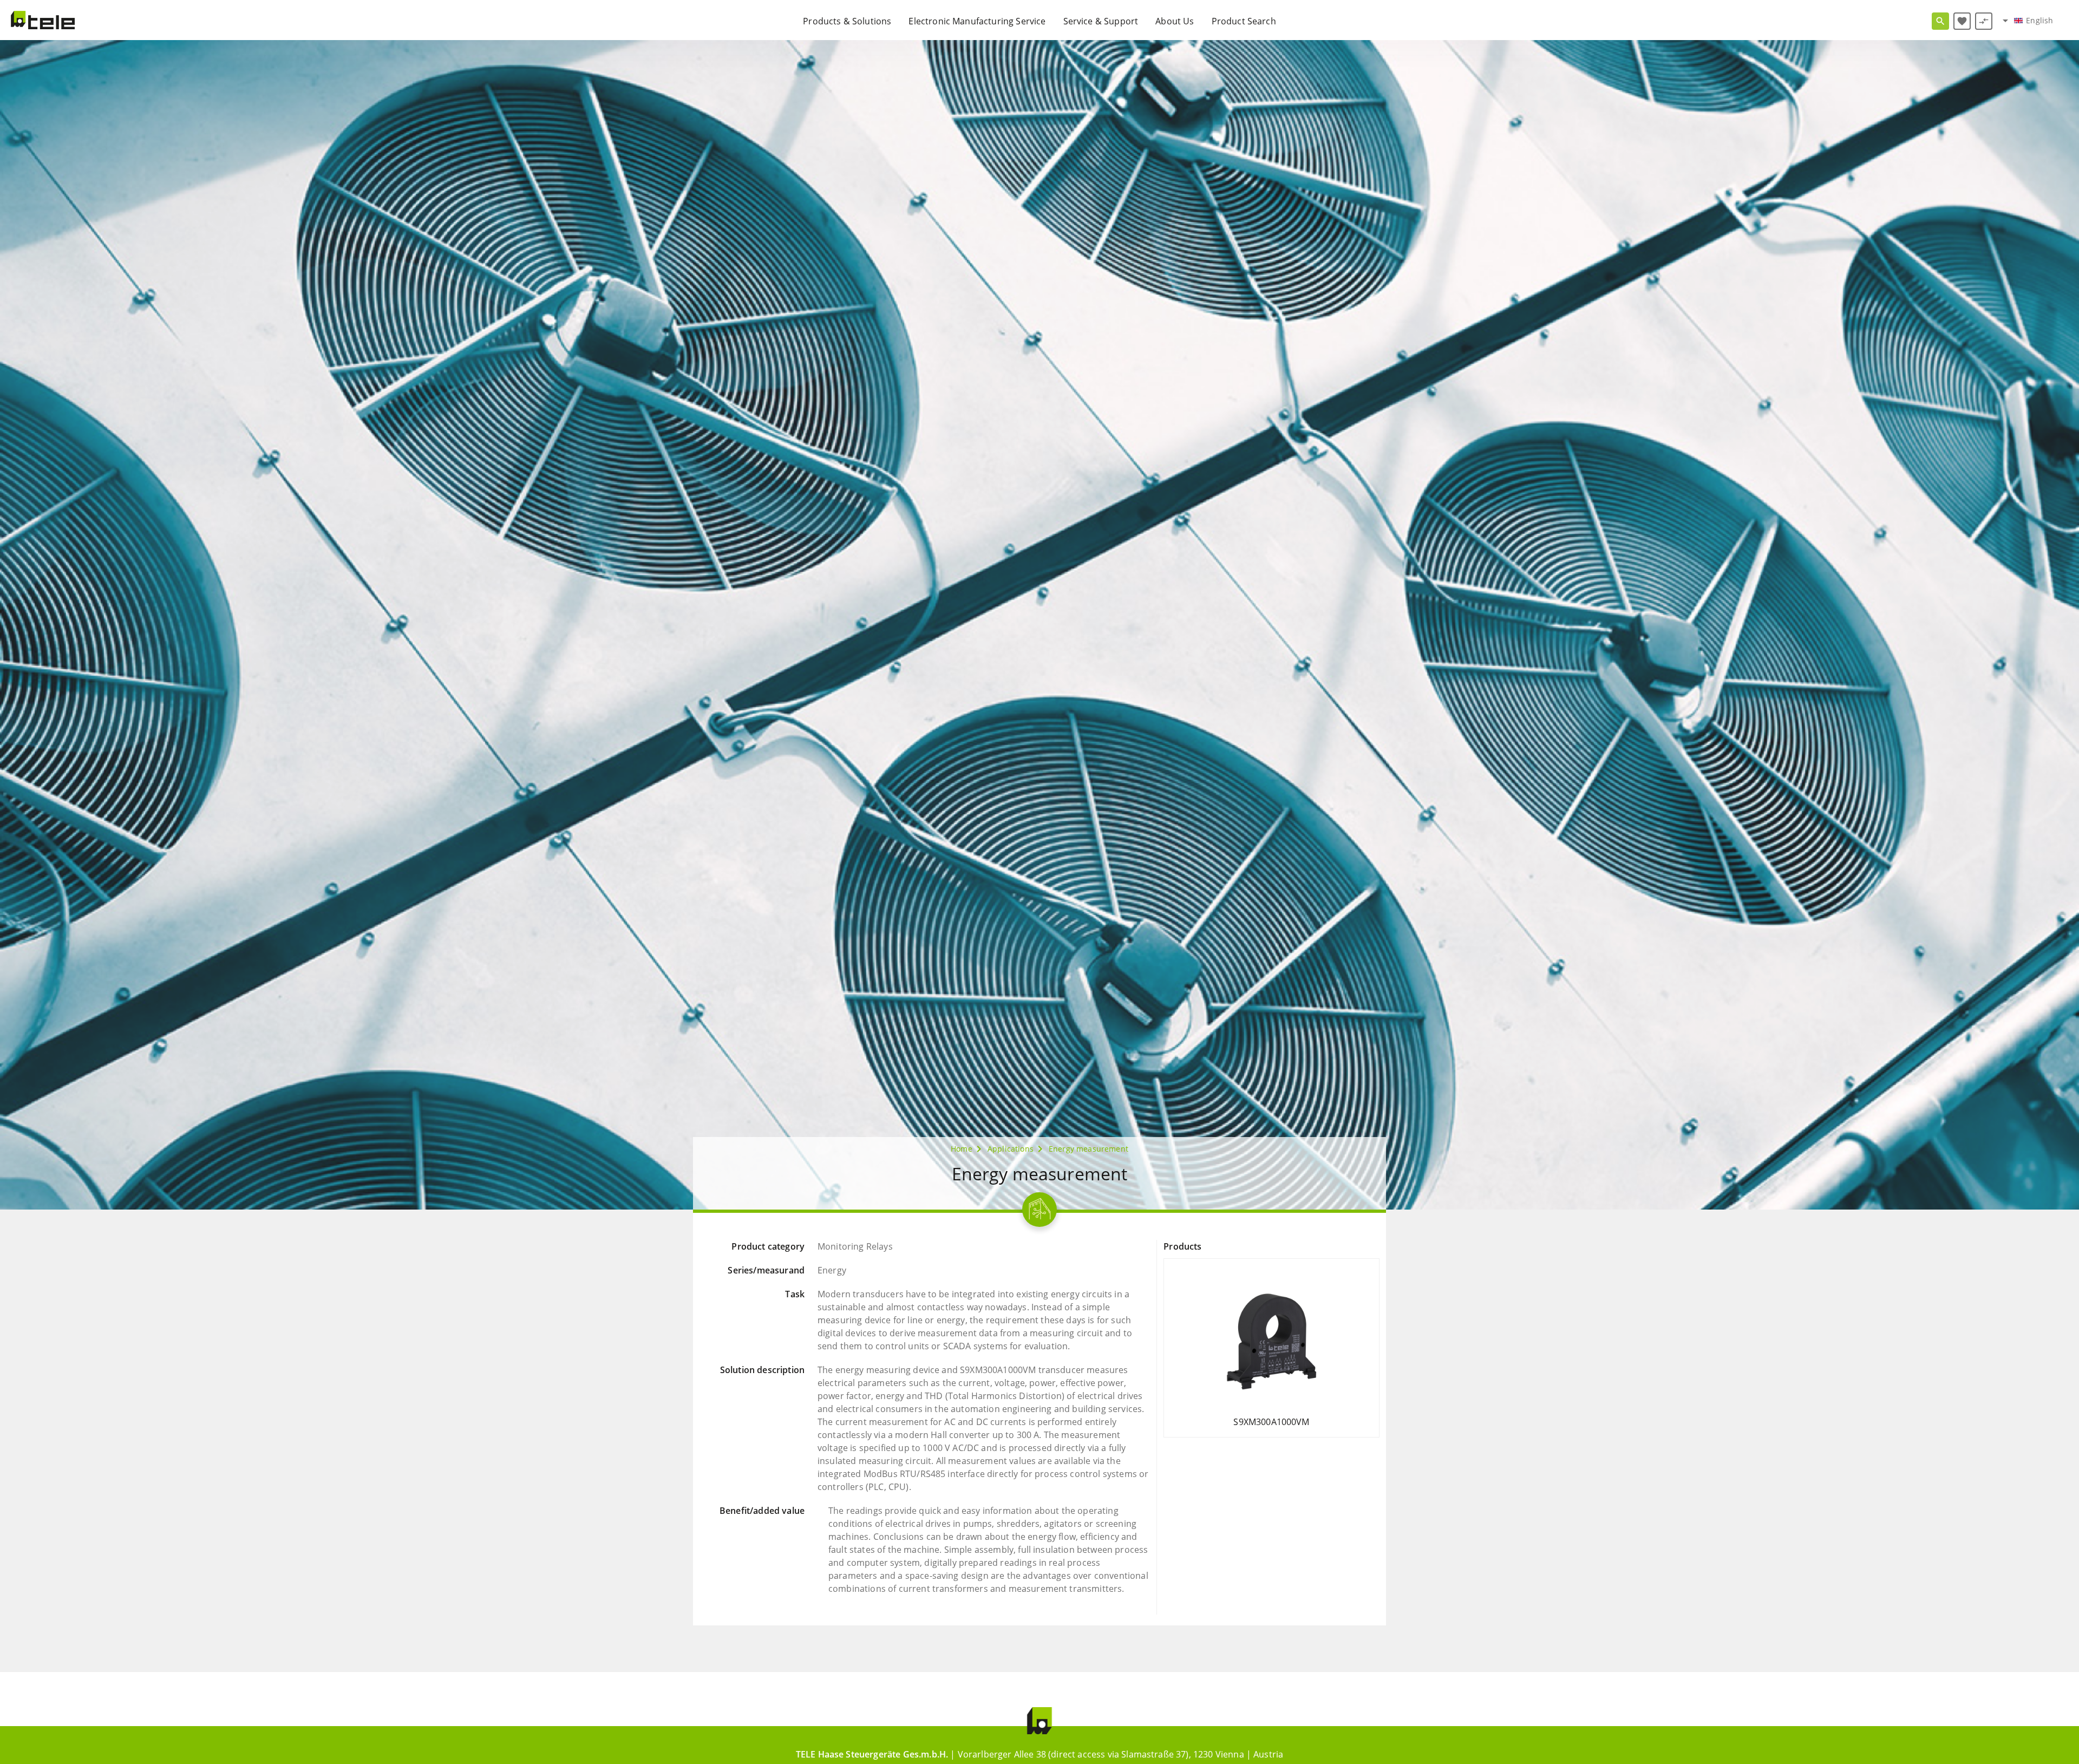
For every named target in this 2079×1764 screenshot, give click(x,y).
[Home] (43, 20)
